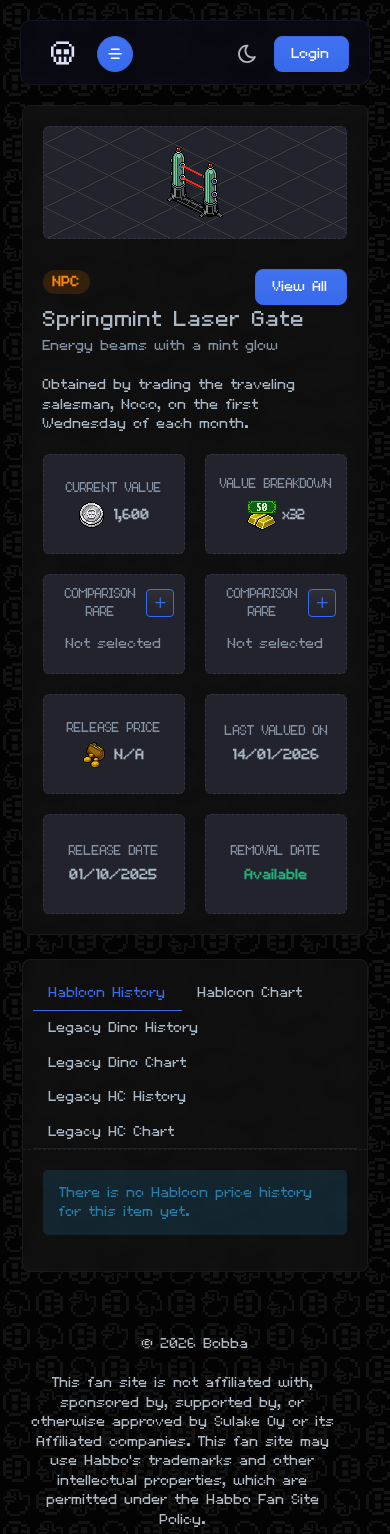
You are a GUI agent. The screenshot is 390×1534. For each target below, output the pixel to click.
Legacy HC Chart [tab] (112, 1131)
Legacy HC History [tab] (118, 1096)
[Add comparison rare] (160, 603)
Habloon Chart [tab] (250, 992)
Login (311, 53)
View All (300, 286)
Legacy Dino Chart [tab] (118, 1062)
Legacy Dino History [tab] (124, 1027)
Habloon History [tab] (107, 992)
